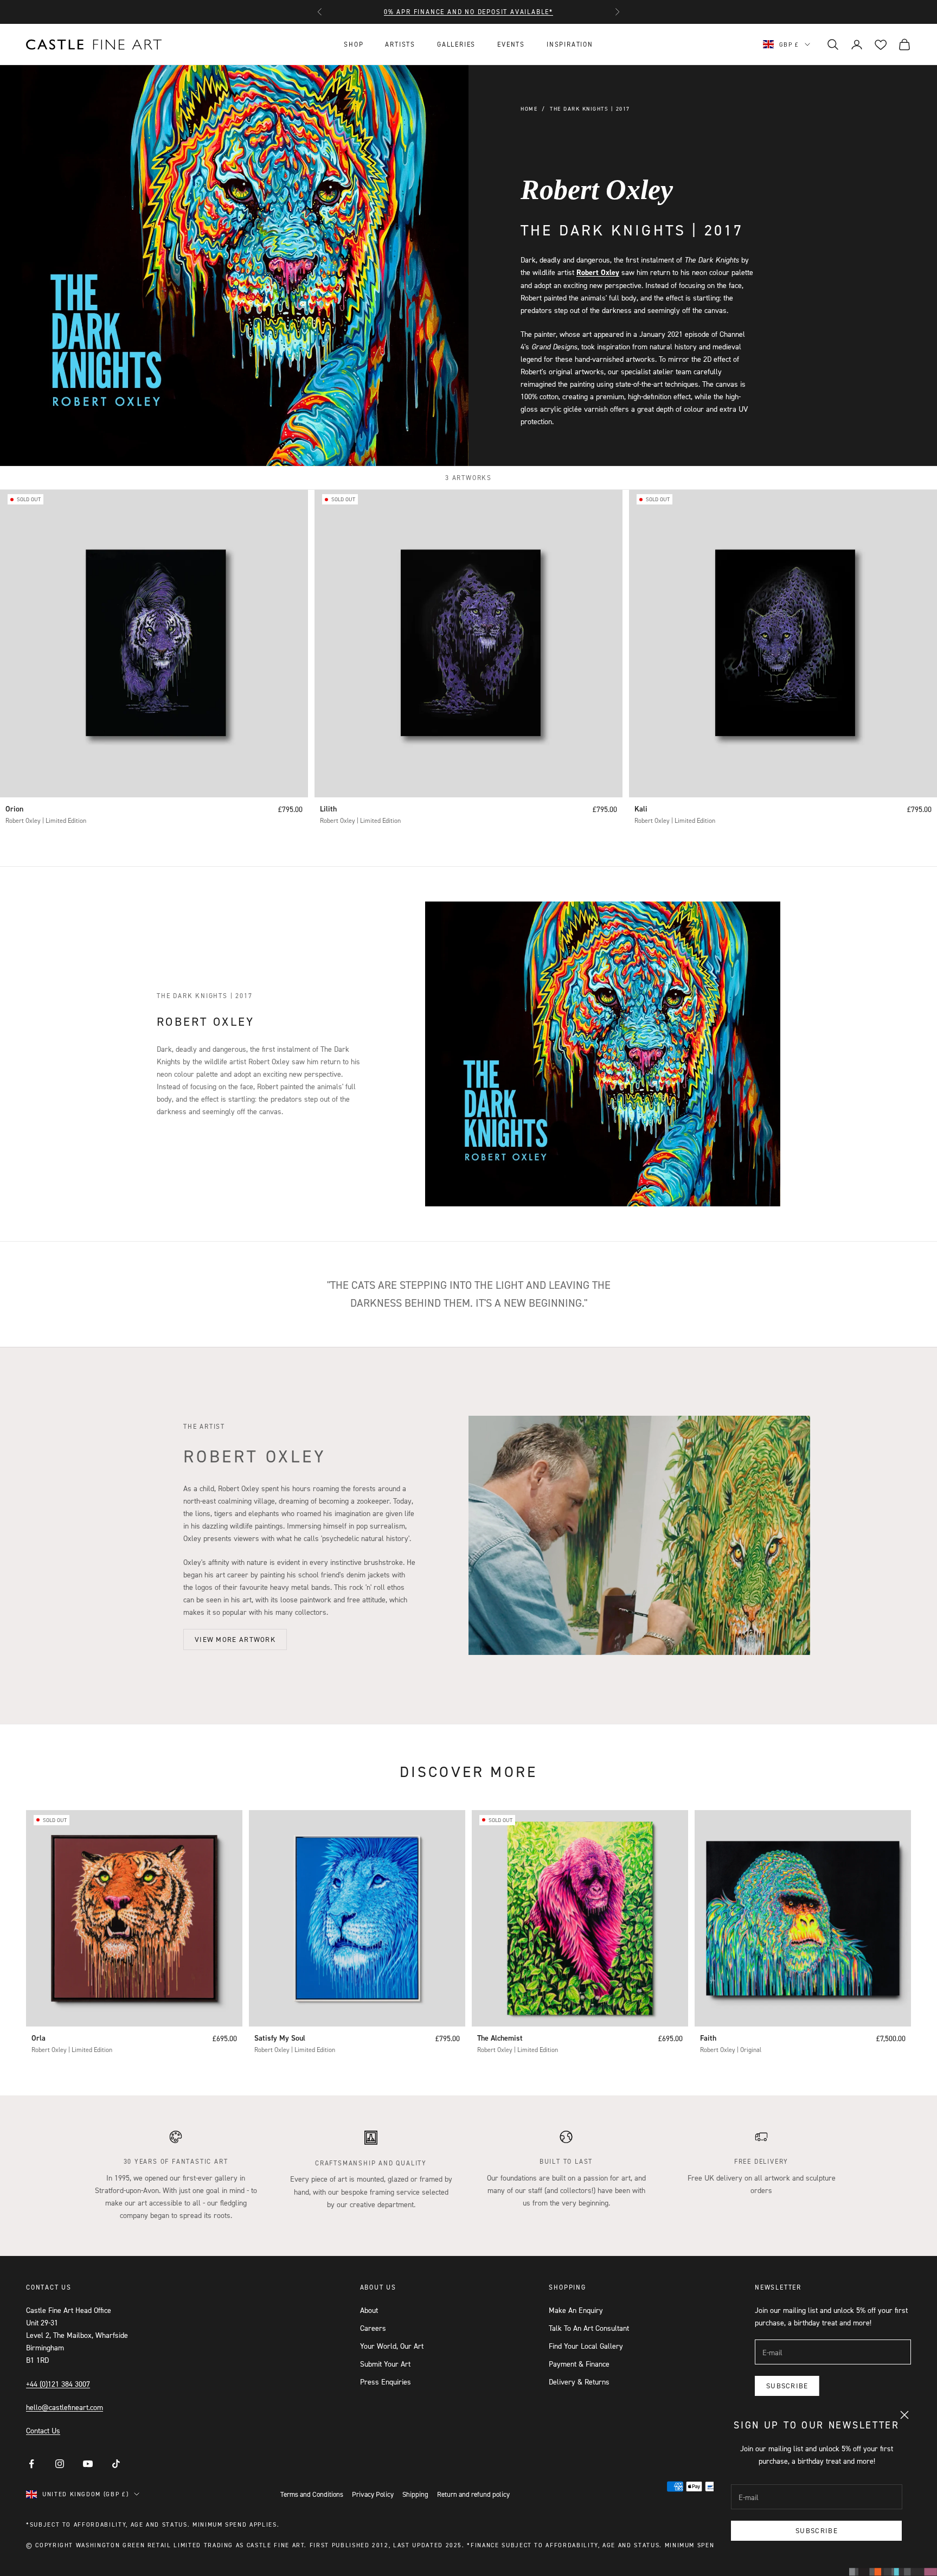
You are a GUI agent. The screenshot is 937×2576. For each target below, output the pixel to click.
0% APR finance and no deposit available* (468, 12)
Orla (38, 2038)
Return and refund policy (473, 2494)
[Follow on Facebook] (31, 2464)
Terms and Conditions (312, 2494)
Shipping (415, 2494)
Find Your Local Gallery (586, 2346)
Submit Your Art (385, 2364)
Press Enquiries (386, 2382)
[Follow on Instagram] (60, 2464)
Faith (708, 2038)
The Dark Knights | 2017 (590, 108)
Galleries (456, 44)
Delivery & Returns (579, 2382)
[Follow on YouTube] (88, 2464)
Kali (641, 809)
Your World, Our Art (392, 2346)
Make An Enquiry (576, 2310)
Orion (14, 809)
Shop (354, 44)
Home (529, 108)
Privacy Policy (373, 2494)
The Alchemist (500, 2038)
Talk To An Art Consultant (589, 2328)
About (369, 2310)
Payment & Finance (579, 2364)
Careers (373, 2328)
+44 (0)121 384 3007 (58, 2384)
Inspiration (570, 44)
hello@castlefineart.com (65, 2407)
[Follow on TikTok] (116, 2464)
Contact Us (43, 2430)
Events (511, 44)
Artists (400, 44)
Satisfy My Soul (280, 2038)
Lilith (328, 809)
